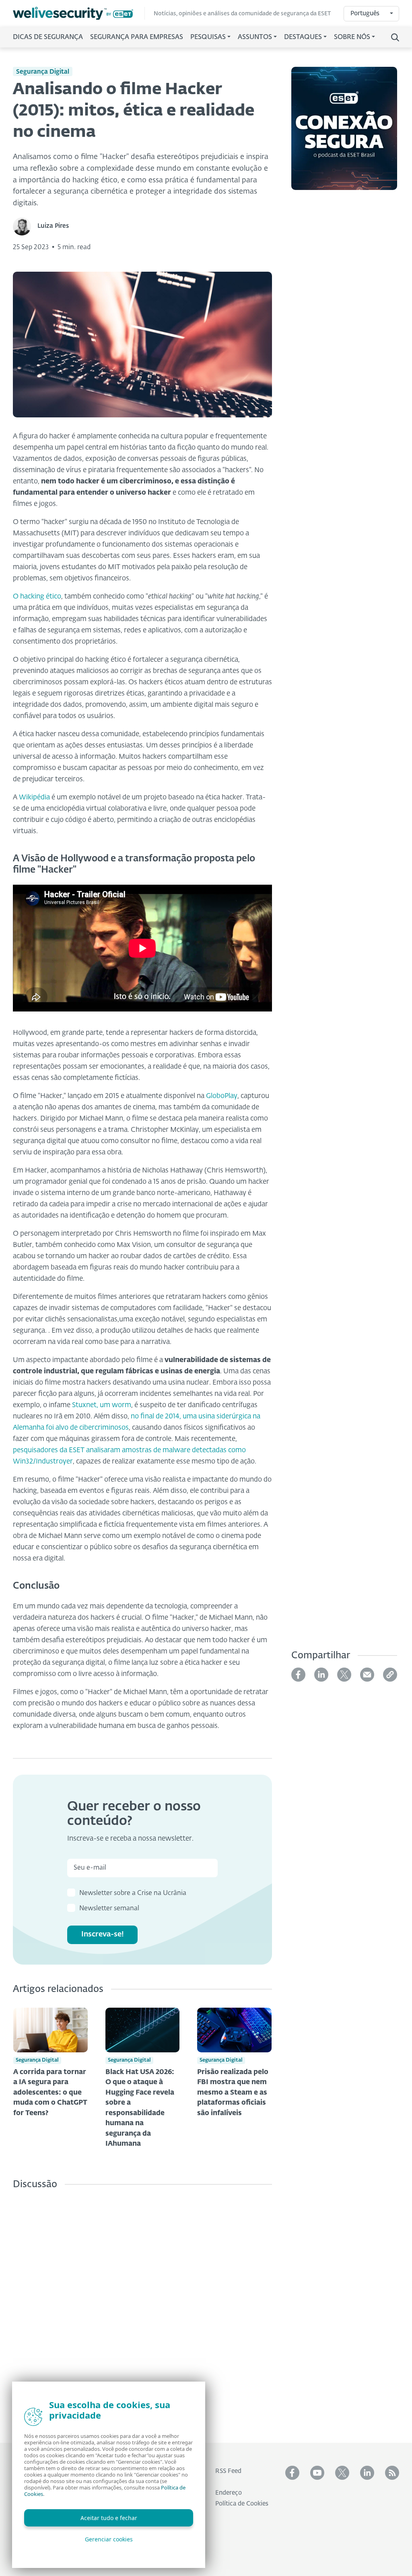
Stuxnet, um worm (102, 1405)
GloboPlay (222, 1096)
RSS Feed (228, 2471)
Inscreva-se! (103, 1934)
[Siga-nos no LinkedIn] (367, 2473)
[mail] (367, 1675)
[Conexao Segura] (344, 133)
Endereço (229, 2493)
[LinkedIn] (321, 1675)
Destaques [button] (303, 37)
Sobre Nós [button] (352, 37)
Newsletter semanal (109, 1909)
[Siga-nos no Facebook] (292, 2473)
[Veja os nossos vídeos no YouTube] (317, 2473)
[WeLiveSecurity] (79, 13)
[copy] (390, 1675)
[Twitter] (344, 1675)
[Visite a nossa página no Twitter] (342, 2473)
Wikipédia (34, 798)
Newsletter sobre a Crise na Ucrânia (133, 1893)
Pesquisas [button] (208, 37)
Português (365, 13)
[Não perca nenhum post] (392, 2473)
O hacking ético (37, 597)
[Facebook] (298, 1675)
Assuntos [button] (255, 37)
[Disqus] (142, 2310)
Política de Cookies (242, 2504)
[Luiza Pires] (25, 226)
